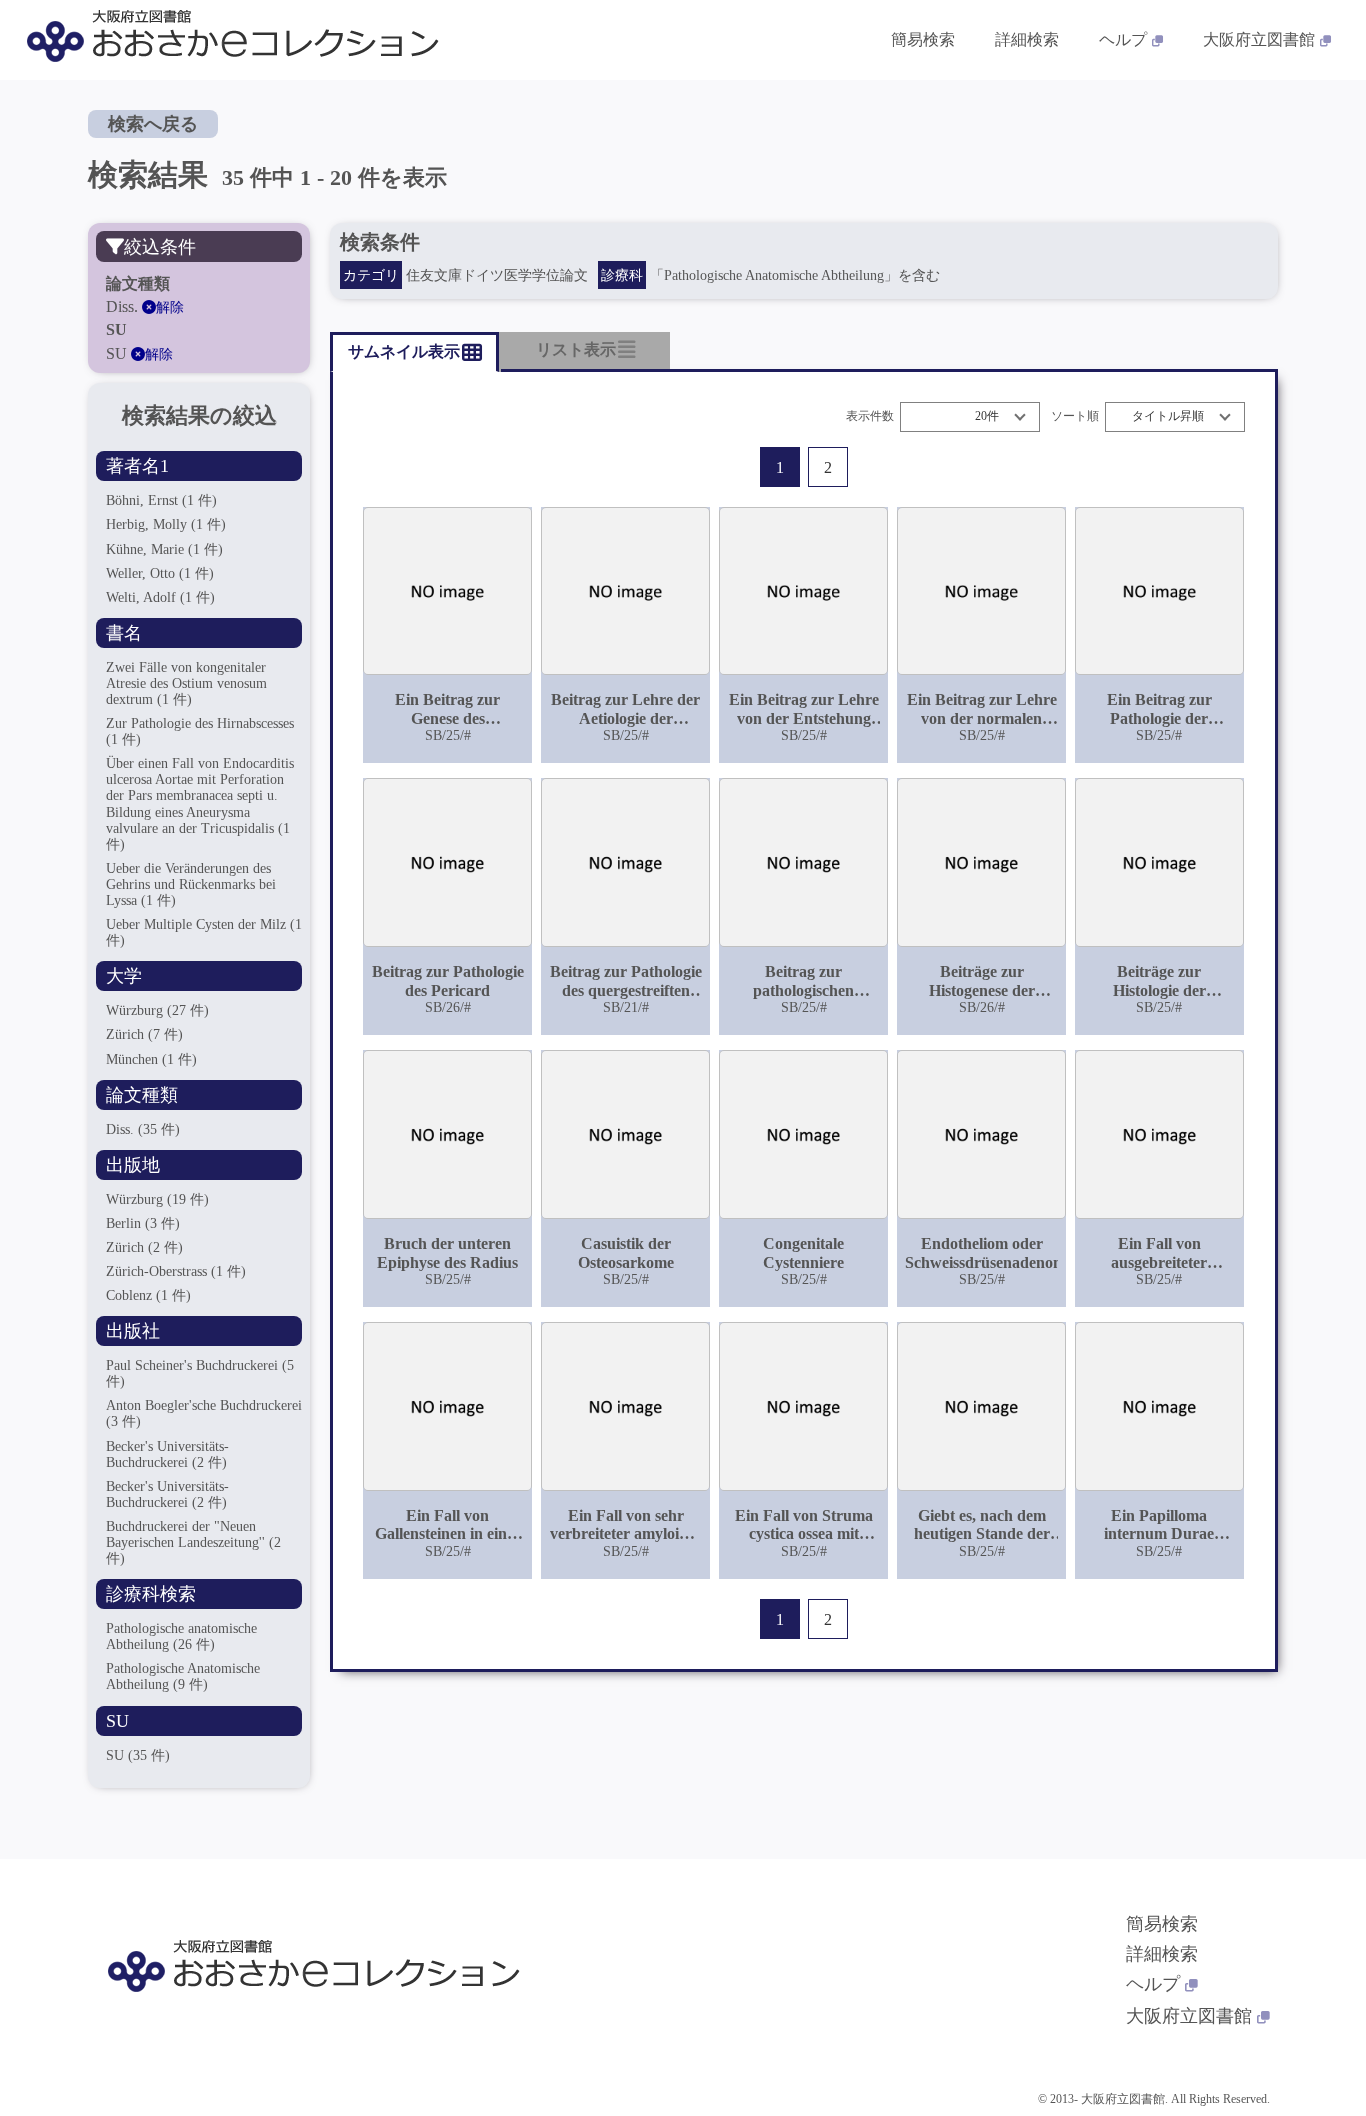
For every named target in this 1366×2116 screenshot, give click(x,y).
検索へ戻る (153, 124)
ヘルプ (1123, 39)
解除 (170, 307)
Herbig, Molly (166, 524)
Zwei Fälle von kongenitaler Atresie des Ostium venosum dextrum (186, 683)
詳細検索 (1027, 39)
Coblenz (148, 1295)
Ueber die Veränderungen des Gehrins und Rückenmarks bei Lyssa (191, 884)
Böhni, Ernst (161, 500)
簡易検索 (923, 39)
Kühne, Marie (164, 549)
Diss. (143, 1129)
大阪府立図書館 (1259, 39)
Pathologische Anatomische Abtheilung (183, 1676)
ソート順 (1075, 416)
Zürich (144, 1034)
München (151, 1059)
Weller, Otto (160, 573)
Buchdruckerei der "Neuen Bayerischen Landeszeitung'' (193, 1542)
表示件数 (870, 416)
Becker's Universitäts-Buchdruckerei (167, 1494)
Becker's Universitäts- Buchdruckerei (167, 1454)
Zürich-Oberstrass (176, 1271)
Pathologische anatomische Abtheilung (181, 1636)
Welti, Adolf (160, 597)
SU (138, 1755)
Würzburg (157, 1010)
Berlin (143, 1223)
